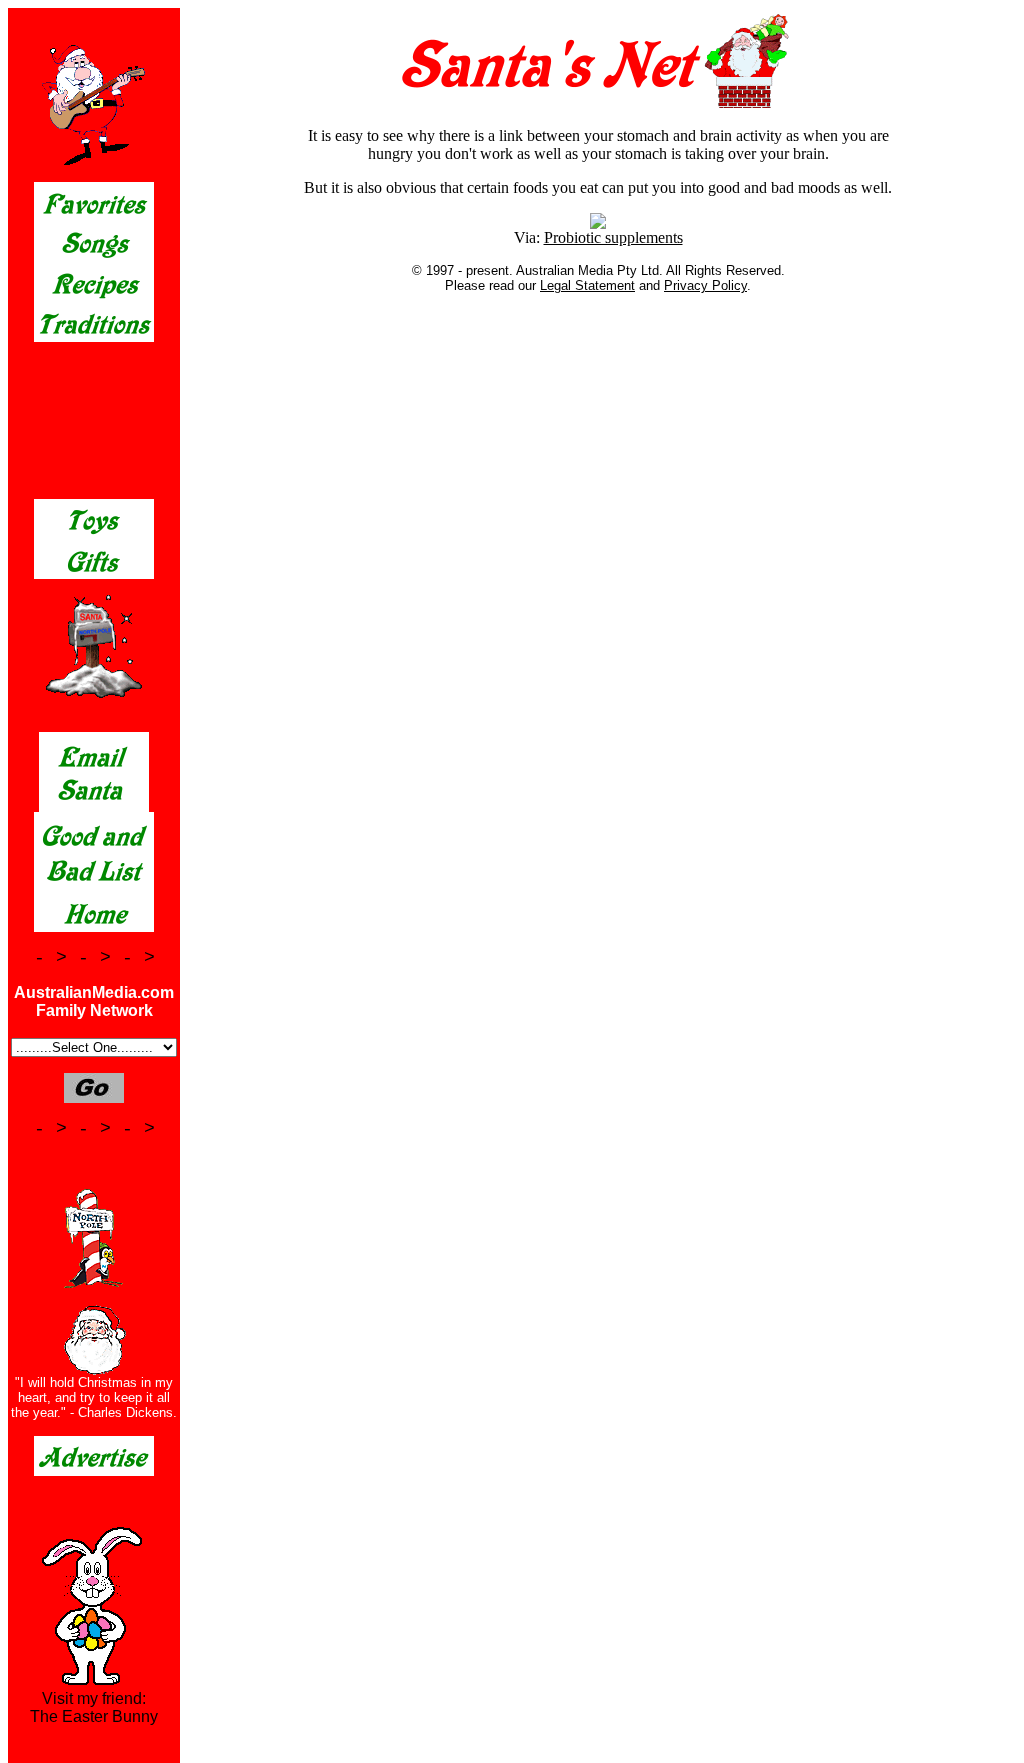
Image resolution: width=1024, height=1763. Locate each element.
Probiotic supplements (613, 237)
